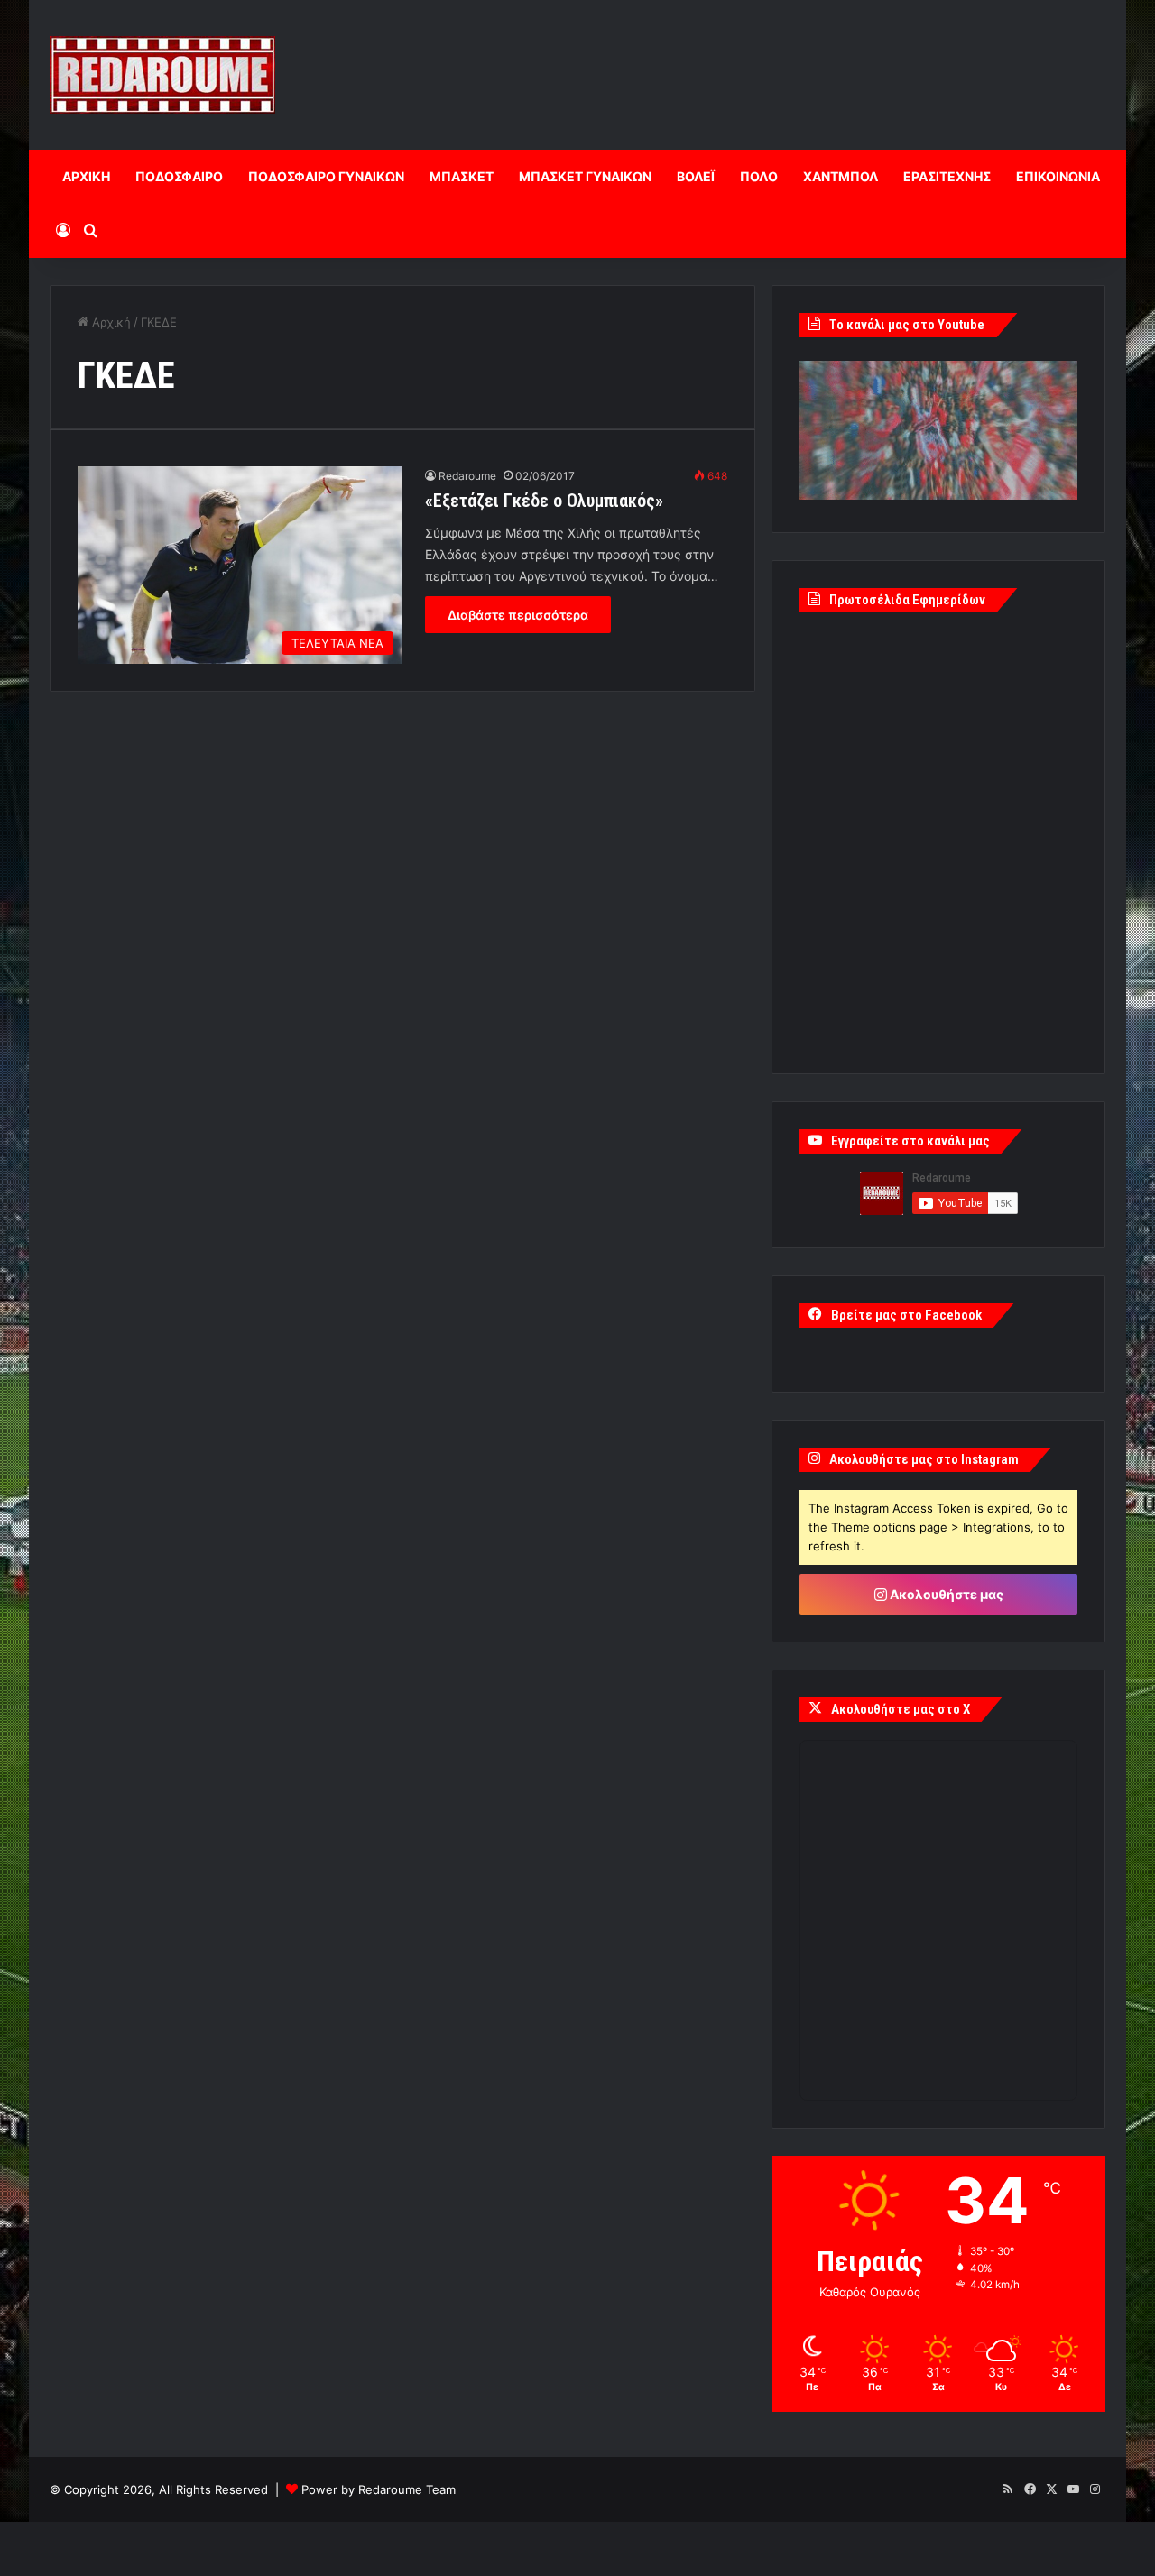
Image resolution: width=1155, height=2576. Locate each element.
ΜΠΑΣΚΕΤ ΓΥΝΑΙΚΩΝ (585, 176)
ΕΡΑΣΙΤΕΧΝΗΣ (947, 176)
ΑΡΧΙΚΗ (86, 176)
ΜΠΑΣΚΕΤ (462, 176)
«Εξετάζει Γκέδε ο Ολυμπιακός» (544, 501)
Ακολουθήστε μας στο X (901, 1709)
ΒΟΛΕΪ (696, 176)
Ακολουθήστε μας (945, 1594)
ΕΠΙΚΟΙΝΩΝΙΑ (1058, 176)
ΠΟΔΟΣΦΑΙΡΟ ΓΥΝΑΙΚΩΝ (326, 176)
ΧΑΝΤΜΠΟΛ (841, 176)
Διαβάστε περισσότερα (518, 615)
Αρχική (110, 322)
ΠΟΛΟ (759, 176)
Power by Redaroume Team (379, 2489)
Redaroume (467, 476)
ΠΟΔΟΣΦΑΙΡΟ (179, 176)
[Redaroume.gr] (162, 75)
